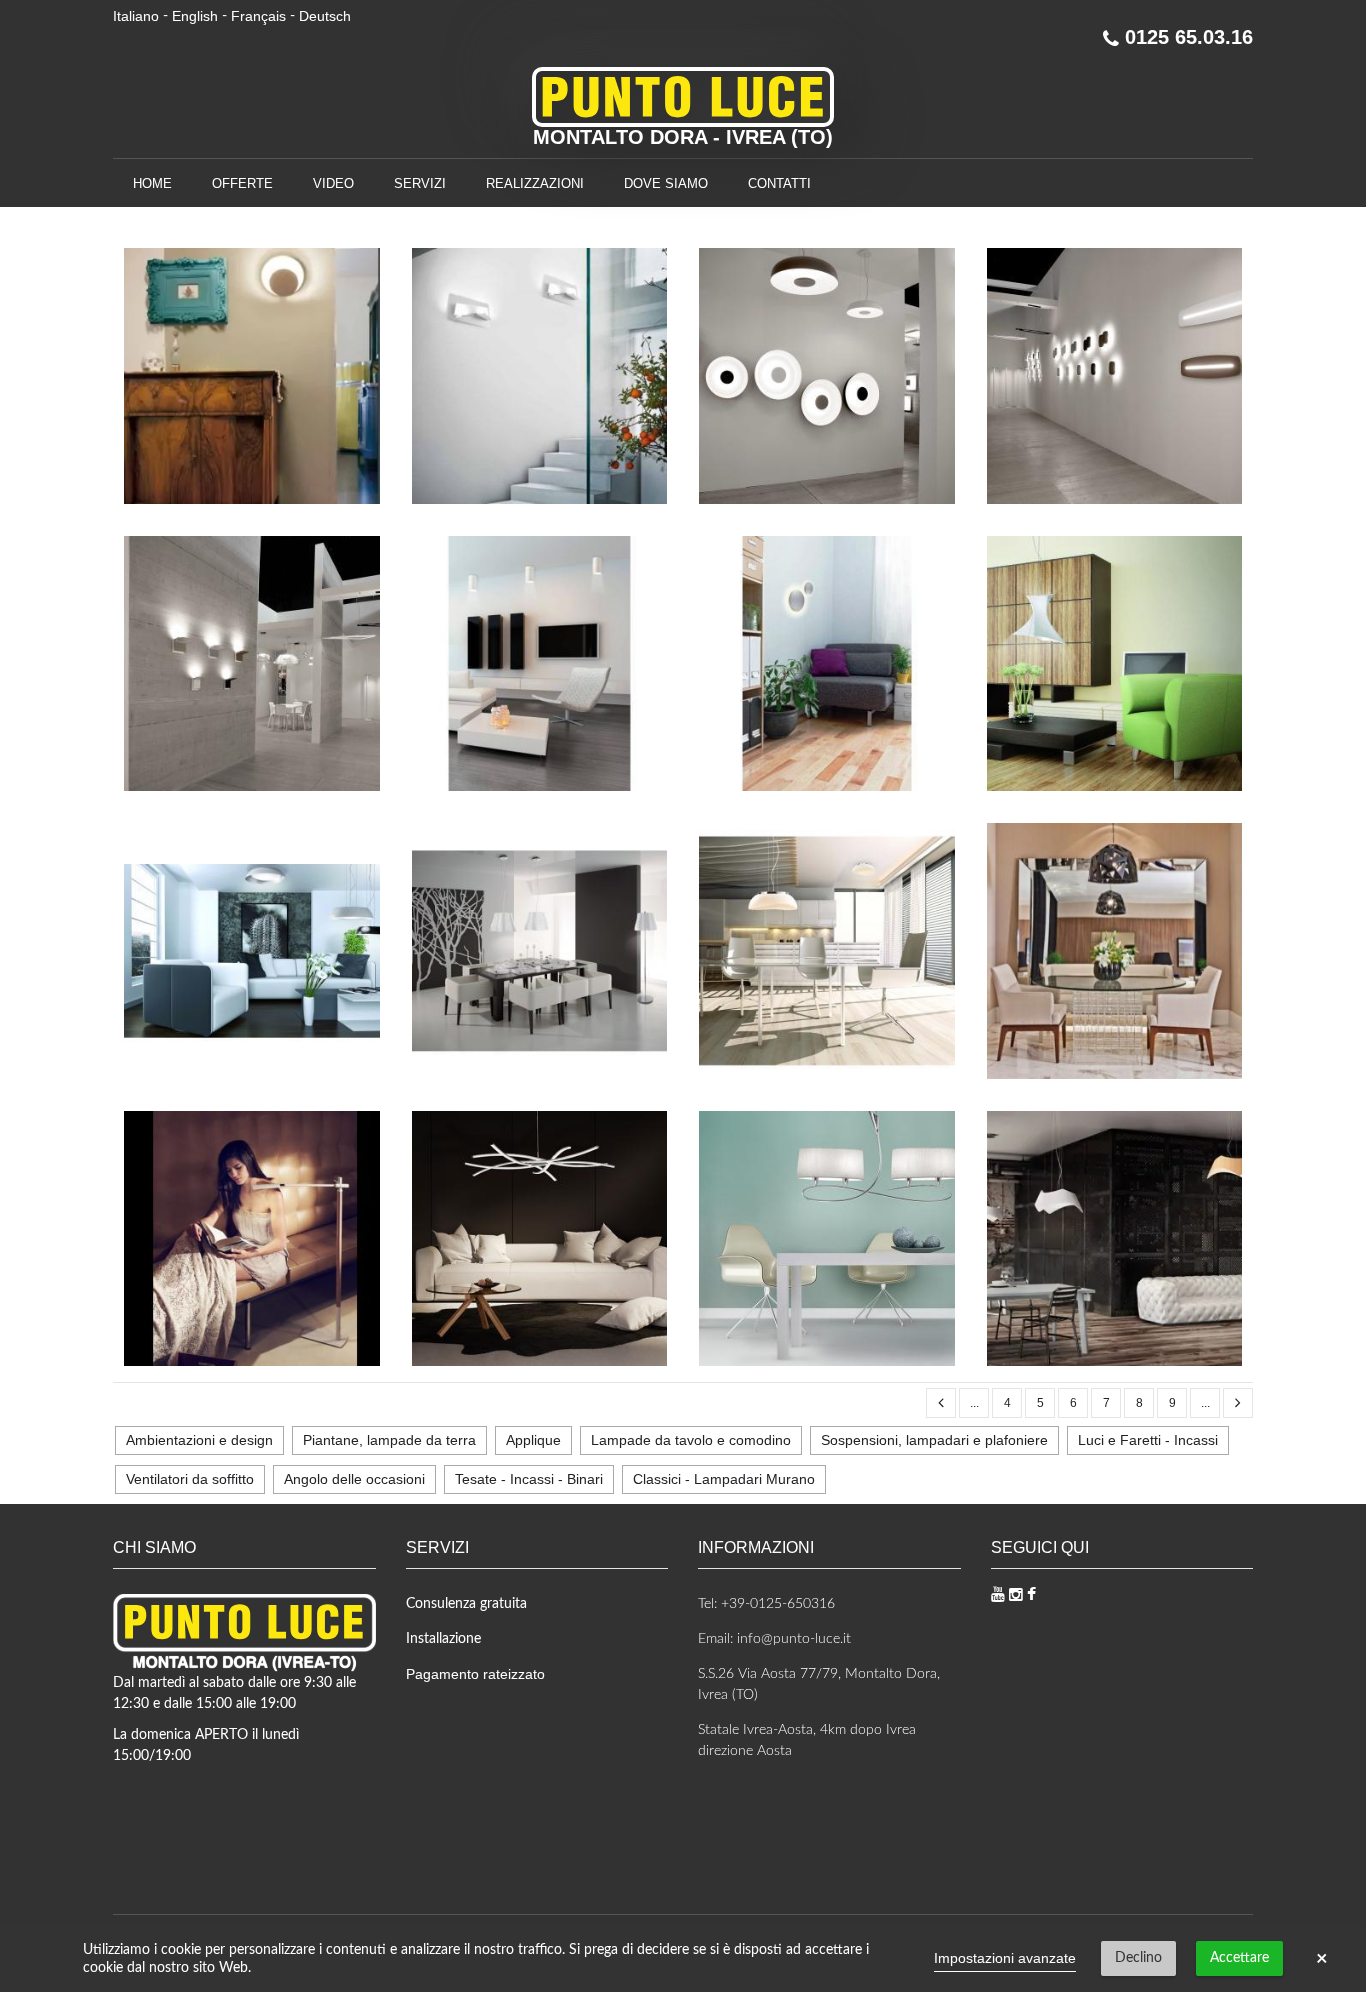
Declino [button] (1138, 1958)
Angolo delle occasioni (354, 1479)
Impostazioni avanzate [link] (1005, 1958)
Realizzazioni (535, 183)
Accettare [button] (1239, 1958)
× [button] (1322, 1959)
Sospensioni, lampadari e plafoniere (934, 1440)
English (195, 16)
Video (333, 183)
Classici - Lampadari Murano (724, 1479)
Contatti (779, 183)
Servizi (420, 183)
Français (258, 16)
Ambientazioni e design (199, 1440)
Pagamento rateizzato (475, 1674)
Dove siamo (666, 183)
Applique (533, 1440)
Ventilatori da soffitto (190, 1479)
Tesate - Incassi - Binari (529, 1479)
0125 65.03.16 (1186, 37)
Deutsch (325, 16)
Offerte (242, 183)
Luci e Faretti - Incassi (1148, 1440)
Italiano (136, 16)
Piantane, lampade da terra (389, 1440)
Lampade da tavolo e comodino (691, 1440)
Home (152, 183)
